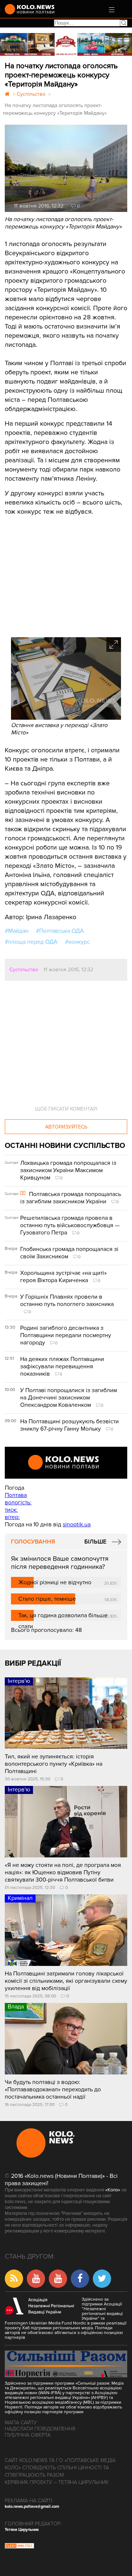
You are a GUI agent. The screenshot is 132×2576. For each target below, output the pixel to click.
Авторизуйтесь (66, 1127)
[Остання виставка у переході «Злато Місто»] (66, 718)
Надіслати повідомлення (40, 2429)
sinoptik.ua (77, 1524)
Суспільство (24, 970)
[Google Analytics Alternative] (19, 2547)
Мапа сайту (21, 2423)
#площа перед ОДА (31, 942)
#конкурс (77, 942)
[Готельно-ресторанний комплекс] (66, 44)
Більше (95, 1542)
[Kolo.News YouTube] (66, 1463)
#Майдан (17, 931)
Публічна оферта (28, 2435)
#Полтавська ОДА (60, 931)
